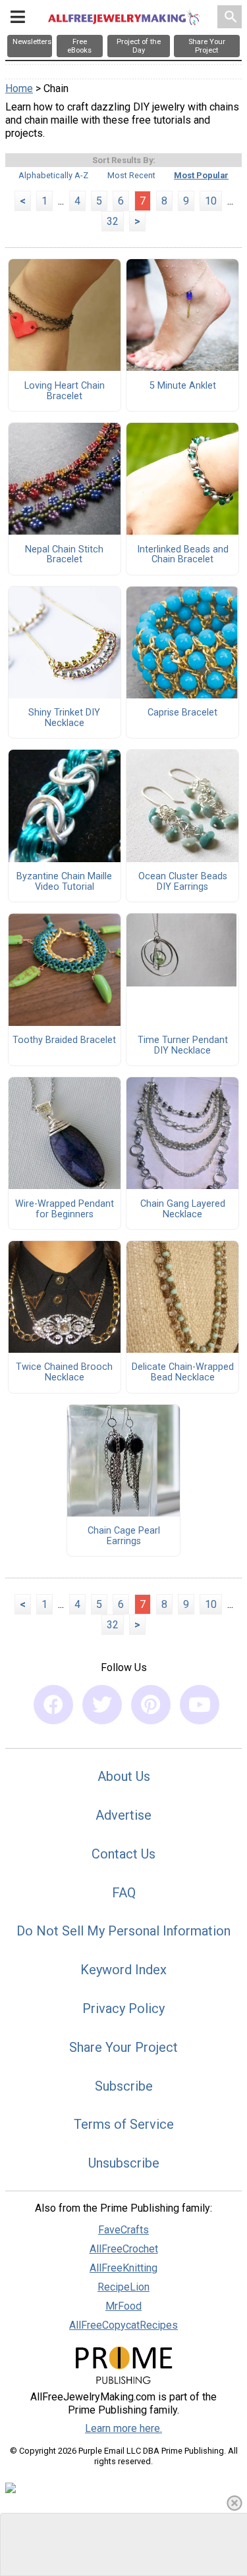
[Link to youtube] (200, 1705)
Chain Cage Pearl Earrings (124, 1536)
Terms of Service (124, 2124)
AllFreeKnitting (123, 2268)
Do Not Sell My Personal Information (123, 1931)
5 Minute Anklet (183, 386)
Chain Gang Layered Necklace (183, 1209)
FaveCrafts (123, 2230)
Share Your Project (123, 2047)
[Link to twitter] (102, 1705)
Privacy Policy (123, 2008)
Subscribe (124, 2086)
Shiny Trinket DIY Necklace (64, 718)
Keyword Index (123, 1970)
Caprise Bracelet (182, 713)
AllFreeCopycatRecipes (123, 2325)
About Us (124, 1776)
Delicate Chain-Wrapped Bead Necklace (183, 1373)
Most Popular (201, 175)
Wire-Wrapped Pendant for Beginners (65, 1209)
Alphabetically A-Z (53, 175)
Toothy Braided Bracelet (64, 1040)
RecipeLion (123, 2287)
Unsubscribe (124, 2163)
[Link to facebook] (53, 1705)
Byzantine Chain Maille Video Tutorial (64, 882)
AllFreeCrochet (124, 2249)
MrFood (123, 2306)
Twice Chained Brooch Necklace (64, 1373)
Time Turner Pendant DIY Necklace (183, 1046)
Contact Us (123, 1854)
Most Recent (131, 175)
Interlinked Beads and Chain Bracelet (183, 555)
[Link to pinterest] (151, 1705)
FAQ (124, 1893)
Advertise (123, 1815)
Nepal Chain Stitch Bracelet (64, 555)
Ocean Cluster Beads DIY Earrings (183, 882)
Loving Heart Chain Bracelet (65, 391)
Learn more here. (123, 2428)
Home (19, 88)
